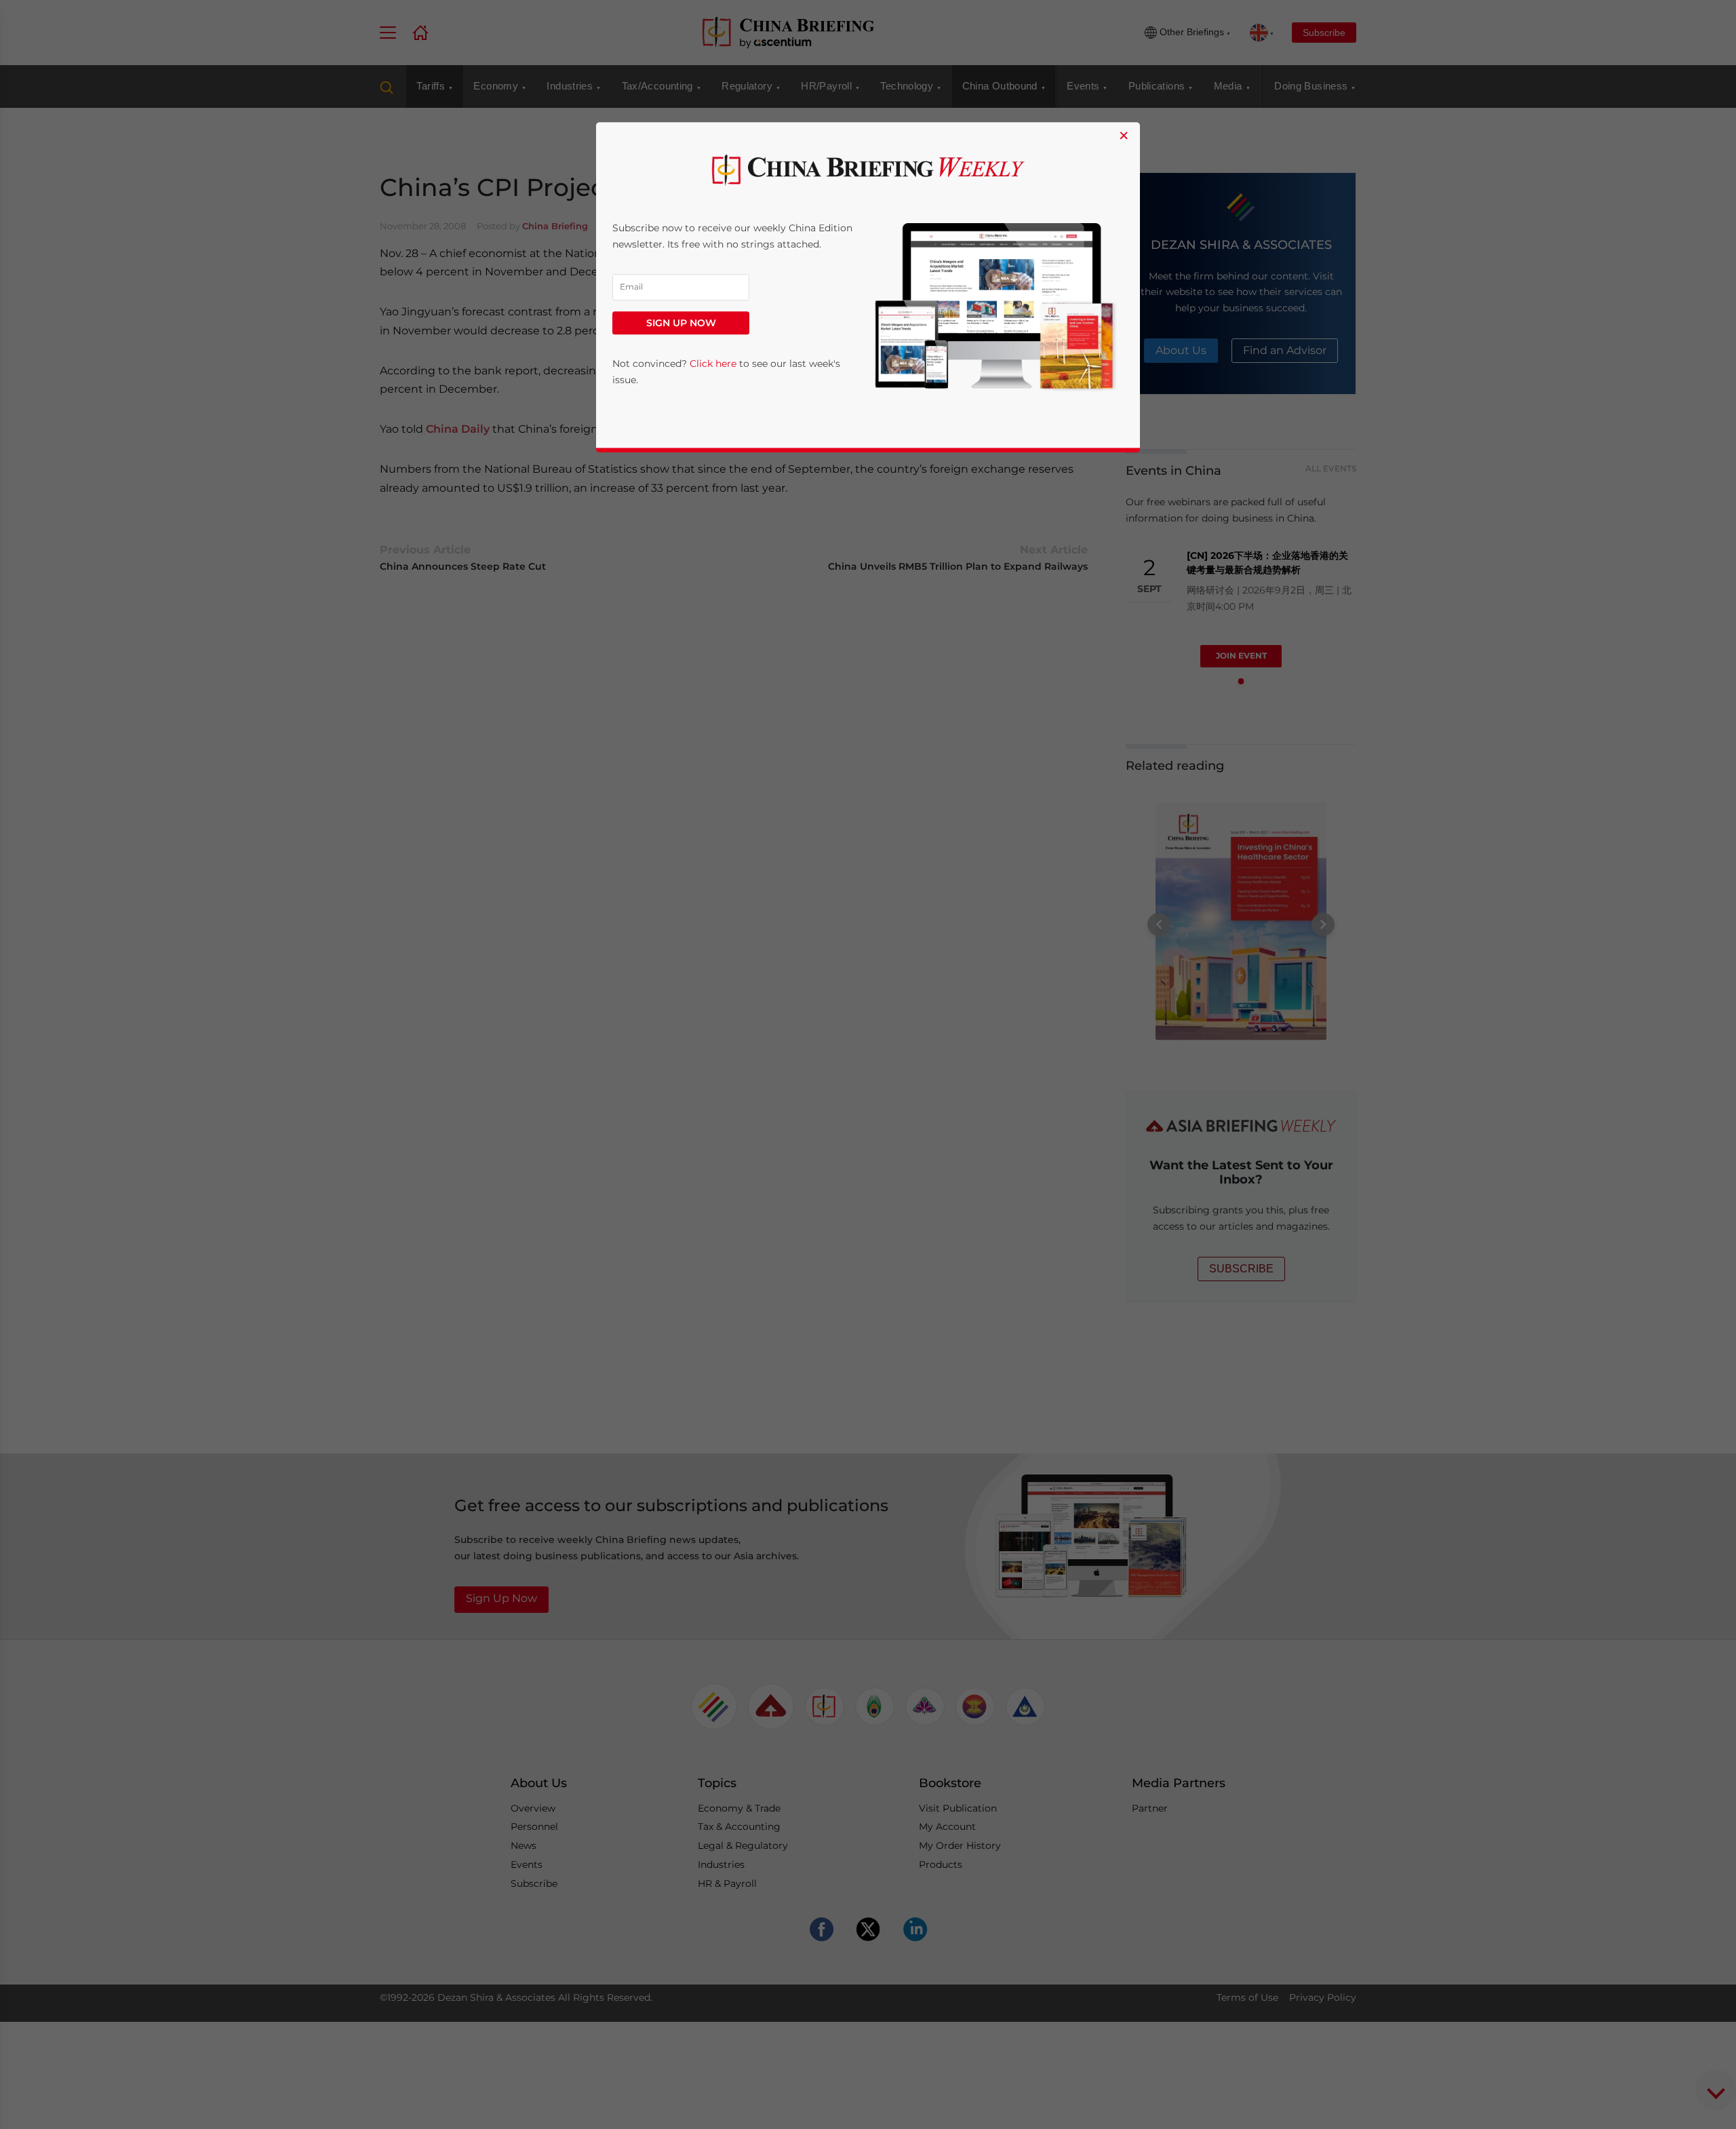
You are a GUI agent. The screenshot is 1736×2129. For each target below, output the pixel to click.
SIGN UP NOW (681, 323)
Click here (713, 364)
